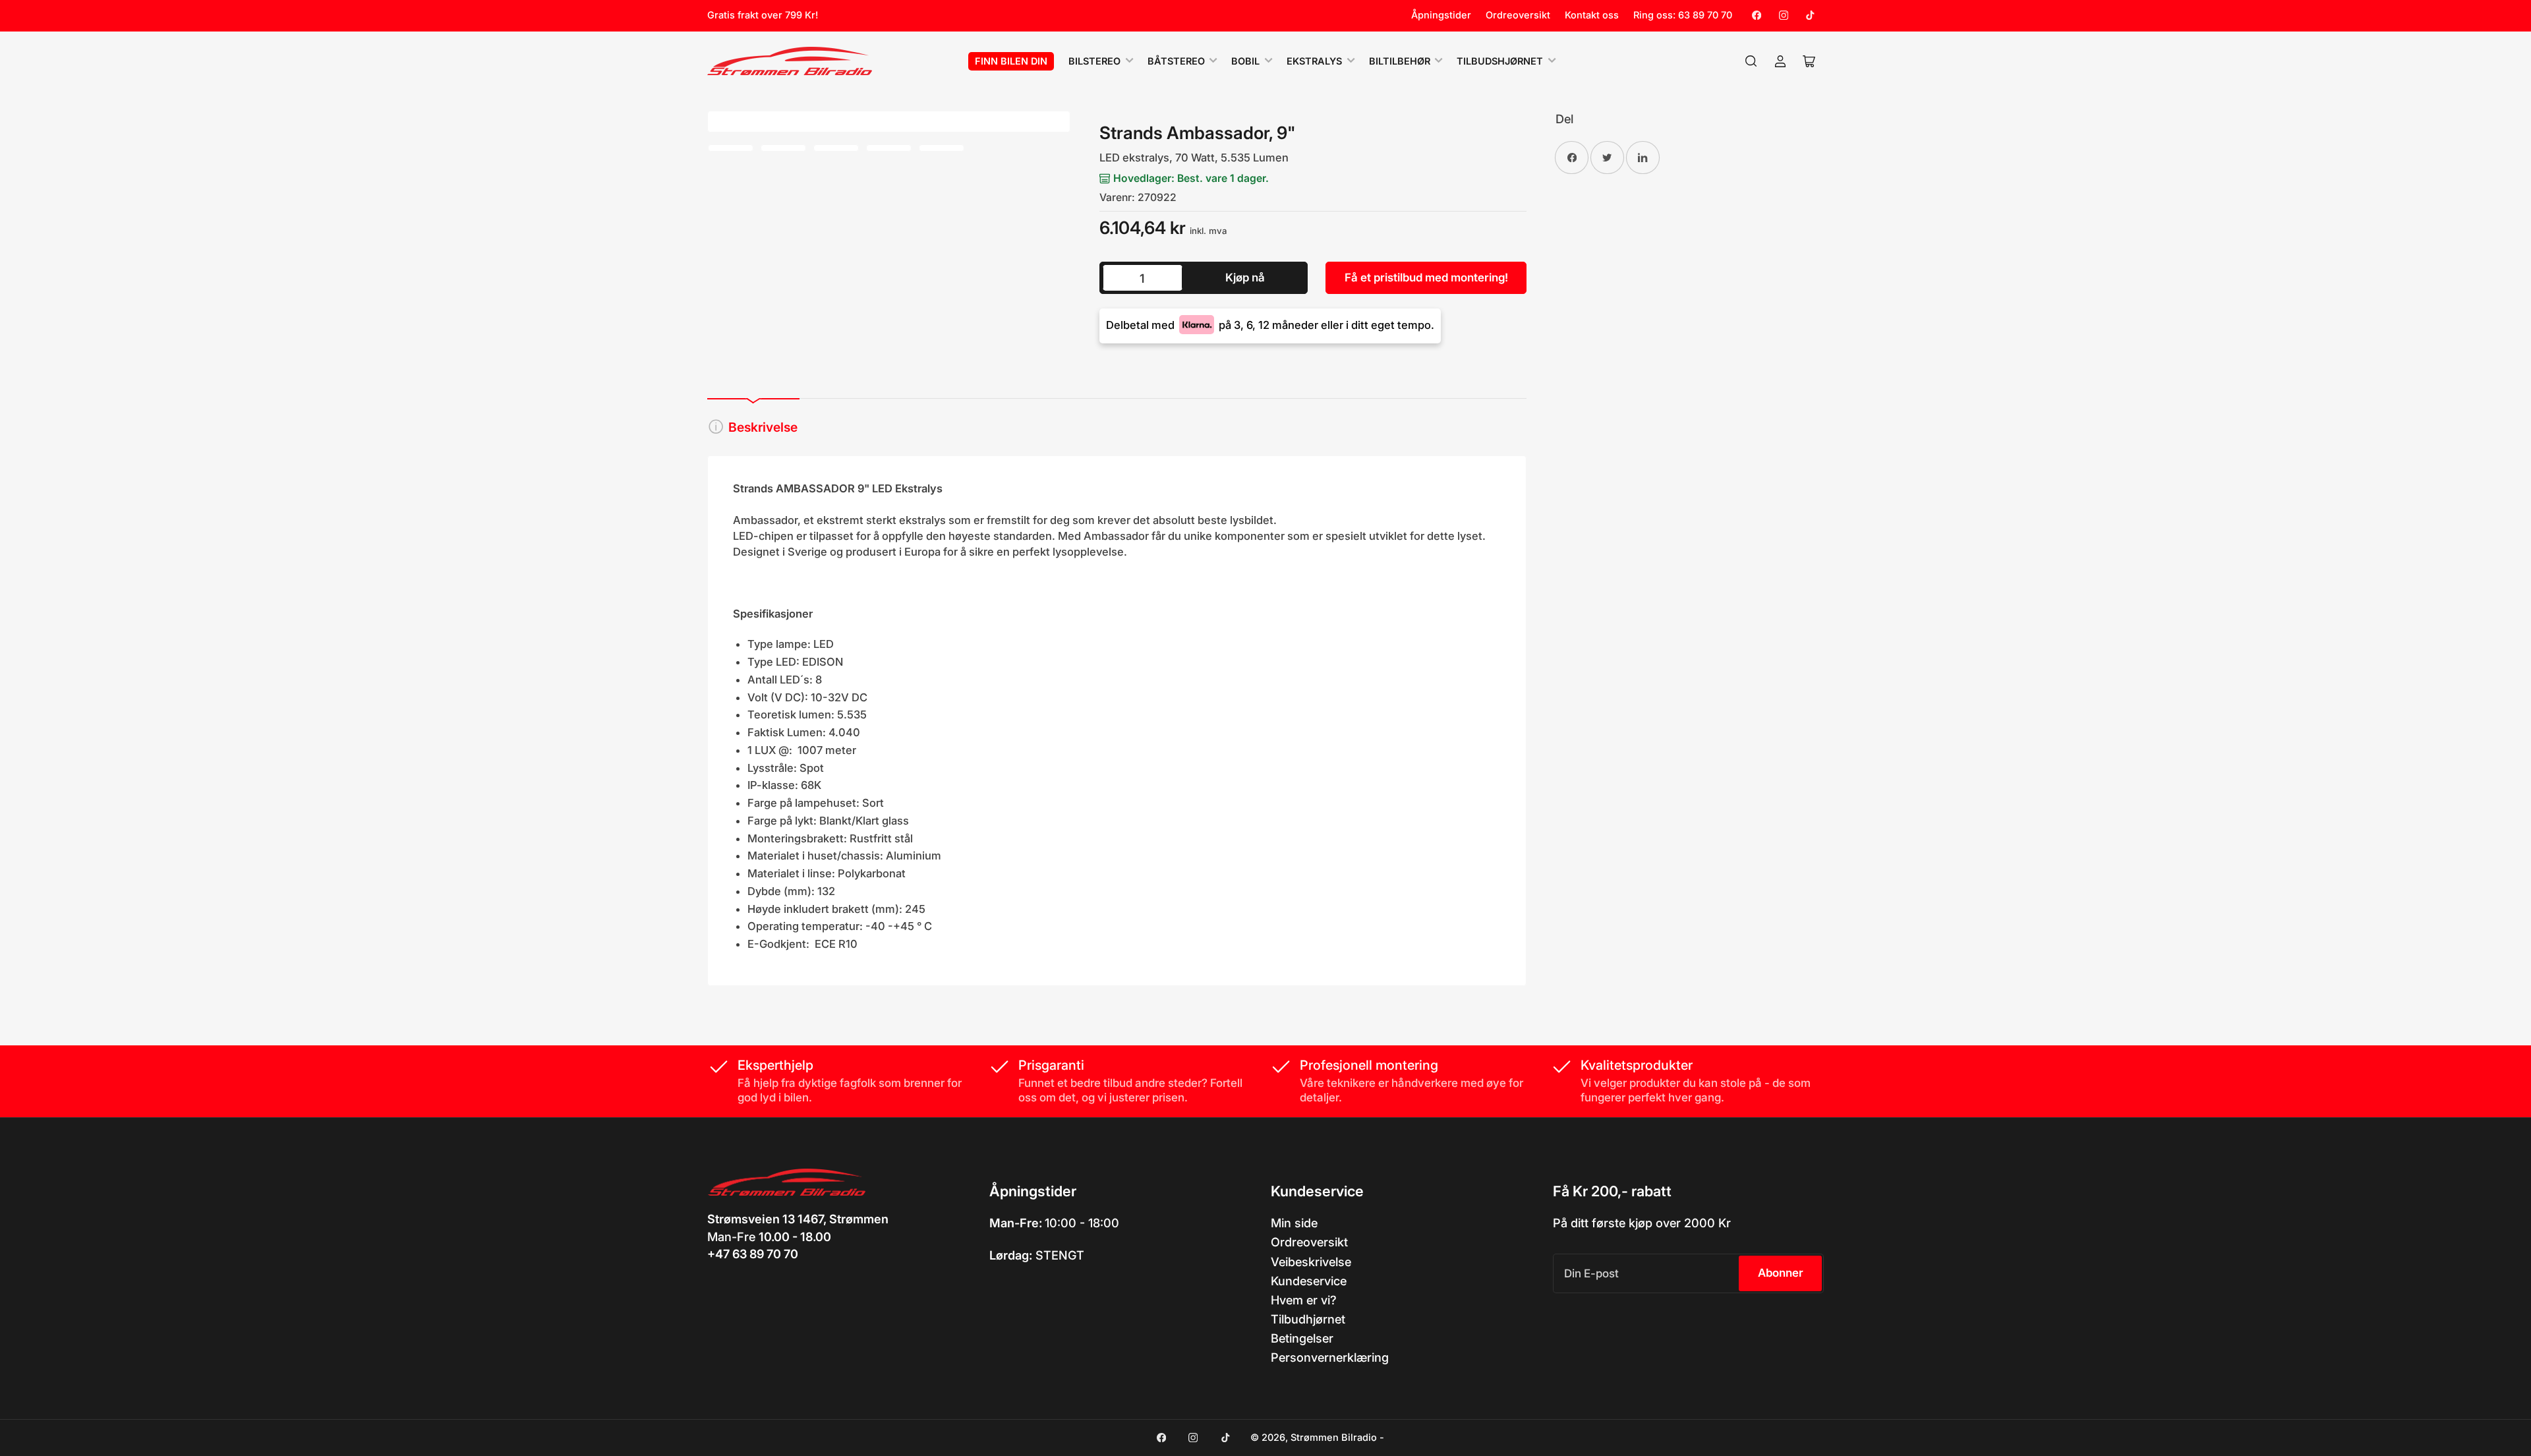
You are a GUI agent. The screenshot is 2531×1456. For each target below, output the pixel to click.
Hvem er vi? (1304, 1300)
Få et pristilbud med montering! (1426, 277)
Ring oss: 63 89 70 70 (1683, 15)
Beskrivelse (763, 427)
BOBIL (1245, 61)
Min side (1294, 1223)
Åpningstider (1441, 15)
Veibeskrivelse (1311, 1262)
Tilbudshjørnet (1500, 61)
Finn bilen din (1011, 61)
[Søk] (1751, 61)
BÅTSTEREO (1176, 61)
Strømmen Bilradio (1334, 1438)
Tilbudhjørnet (1308, 1319)
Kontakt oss (1592, 15)
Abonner (1781, 1273)
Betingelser (1302, 1338)
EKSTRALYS (1314, 61)
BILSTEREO (1094, 61)
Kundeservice (1309, 1281)
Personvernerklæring (1330, 1357)
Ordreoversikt (1518, 15)
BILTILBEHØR (1400, 61)
